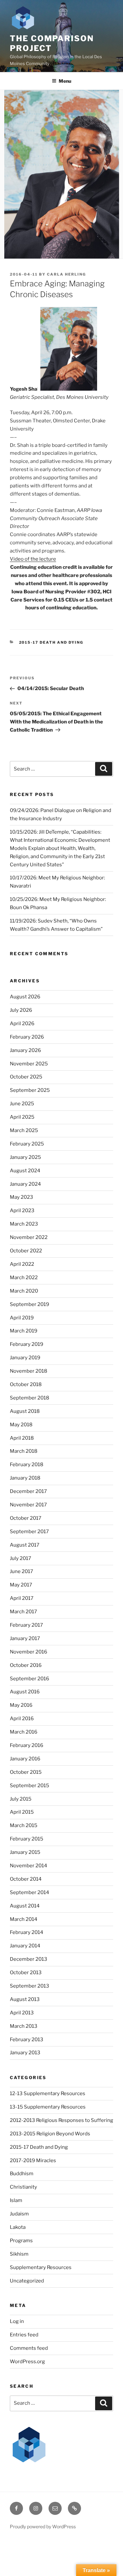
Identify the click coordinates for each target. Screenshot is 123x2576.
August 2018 (25, 1411)
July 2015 (21, 1799)
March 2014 (24, 1919)
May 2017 (21, 1585)
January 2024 (25, 1184)
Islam (16, 2200)
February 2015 (27, 1839)
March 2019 (24, 1331)
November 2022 (29, 1237)
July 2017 (20, 1558)
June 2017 (21, 1571)
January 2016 (25, 1759)
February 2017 (26, 1625)
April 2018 (22, 1438)
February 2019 (27, 1344)
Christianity (23, 2187)
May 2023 (21, 1197)
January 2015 (25, 1852)
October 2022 (26, 1251)
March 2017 (23, 1612)
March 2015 (24, 1825)
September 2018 (30, 1398)
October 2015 (26, 1772)
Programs (21, 2241)
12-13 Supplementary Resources (48, 2093)
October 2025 (26, 1077)
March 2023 (24, 1224)
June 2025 (22, 1104)
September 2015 (30, 1786)
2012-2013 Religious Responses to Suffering (61, 2120)
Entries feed (24, 2335)
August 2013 (25, 1999)
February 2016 (27, 1745)
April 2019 (22, 1318)
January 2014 (25, 1946)
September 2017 (29, 1532)
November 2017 (28, 1505)
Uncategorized (27, 2281)
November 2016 (29, 1652)
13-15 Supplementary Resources (48, 2107)
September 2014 (30, 1892)
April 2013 (22, 2013)
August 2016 (25, 1692)
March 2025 (24, 1130)
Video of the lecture (33, 559)
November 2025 (29, 1064)
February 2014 (27, 1932)
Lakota (18, 2227)
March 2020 (24, 1291)
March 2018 (24, 1451)
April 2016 (22, 1719)
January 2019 (25, 1358)
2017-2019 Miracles (33, 2161)
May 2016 (21, 1705)
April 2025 (22, 1117)
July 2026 (21, 1010)
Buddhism (22, 2174)
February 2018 (27, 1465)
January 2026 (25, 1050)
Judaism (19, 2214)
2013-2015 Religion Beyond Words (50, 2134)
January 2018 (25, 1478)
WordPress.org (27, 2362)
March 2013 (24, 2026)
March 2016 (24, 1732)
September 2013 (30, 1986)
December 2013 (29, 1959)
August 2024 (25, 1171)
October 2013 (26, 1973)
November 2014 (29, 1866)
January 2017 (25, 1638)
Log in (17, 2321)
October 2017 (26, 1518)
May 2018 (21, 1425)
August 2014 (25, 1906)
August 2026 (25, 997)
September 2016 (30, 1679)
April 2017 (22, 1598)
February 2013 (27, 2040)
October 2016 (26, 1665)
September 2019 (30, 1304)
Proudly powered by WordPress (43, 2526)
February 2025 (27, 1144)
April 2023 (22, 1211)
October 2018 (26, 1384)
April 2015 (22, 1812)
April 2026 (22, 1024)
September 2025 (30, 1090)
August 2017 (25, 1545)
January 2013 (25, 2053)
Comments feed (29, 2348)
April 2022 (22, 1264)
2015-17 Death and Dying (51, 642)
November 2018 (29, 1371)
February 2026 (27, 1037)
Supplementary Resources (41, 2267)
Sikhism (19, 2254)
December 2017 (28, 1491)
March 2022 (24, 1278)
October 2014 (26, 1879)
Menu (65, 81)
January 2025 (25, 1157)
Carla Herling (66, 274)
